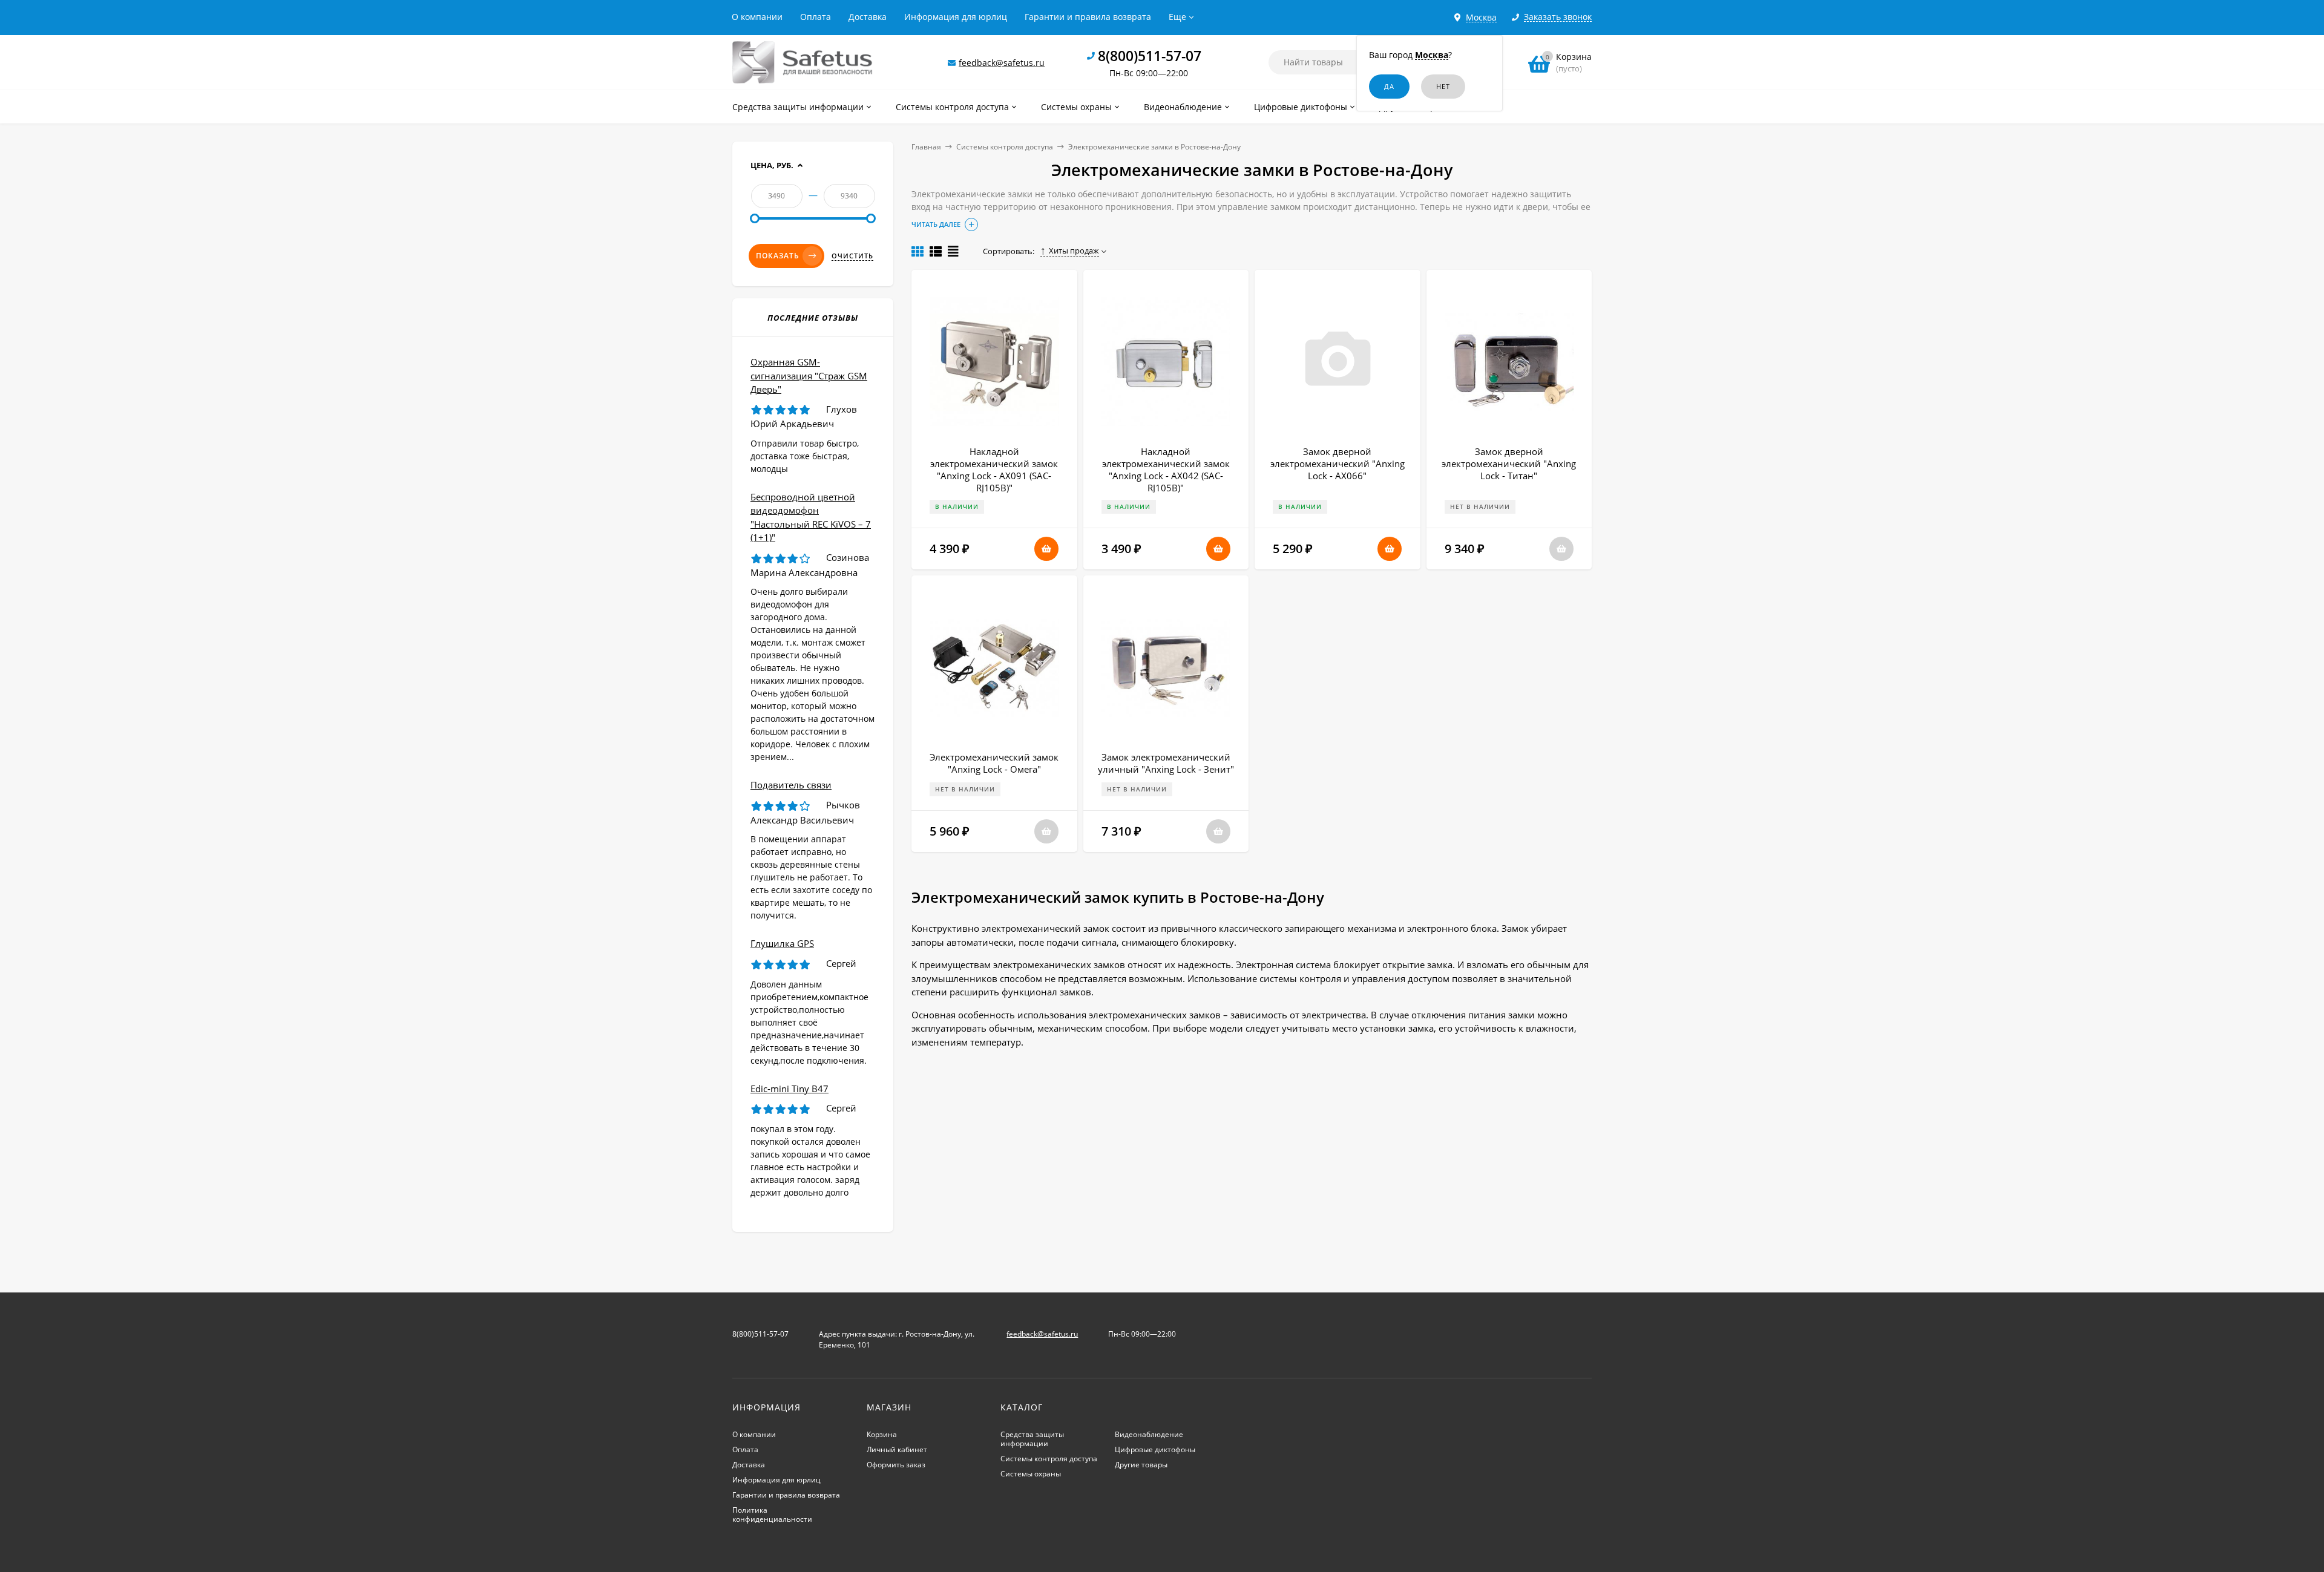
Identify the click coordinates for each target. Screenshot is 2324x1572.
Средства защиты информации (1032, 1439)
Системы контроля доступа (1005, 147)
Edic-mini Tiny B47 (789, 1089)
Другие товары (1141, 1465)
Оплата (816, 17)
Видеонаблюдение (1149, 1434)
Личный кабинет (897, 1449)
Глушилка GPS (782, 943)
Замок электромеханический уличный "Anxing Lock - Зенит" (1166, 763)
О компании (757, 17)
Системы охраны (1031, 1474)
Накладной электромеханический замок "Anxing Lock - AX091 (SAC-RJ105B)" (994, 470)
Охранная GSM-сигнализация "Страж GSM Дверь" (809, 375)
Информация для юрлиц (956, 17)
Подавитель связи (791, 785)
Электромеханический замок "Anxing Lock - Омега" (994, 763)
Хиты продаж (1074, 251)
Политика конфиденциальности (772, 1515)
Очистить (852, 256)
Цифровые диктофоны (1155, 1449)
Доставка (868, 17)
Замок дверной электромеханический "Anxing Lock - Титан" (1509, 463)
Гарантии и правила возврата (1088, 17)
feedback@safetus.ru (1002, 63)
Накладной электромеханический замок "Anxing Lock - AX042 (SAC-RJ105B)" (1166, 470)
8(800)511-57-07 (1150, 56)
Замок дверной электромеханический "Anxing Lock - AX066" (1338, 463)
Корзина (882, 1434)
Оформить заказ (896, 1465)
